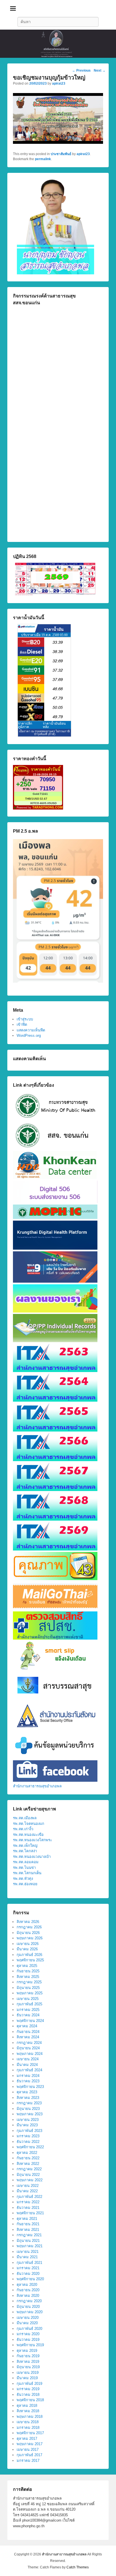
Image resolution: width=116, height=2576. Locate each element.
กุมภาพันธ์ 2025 (29, 2004)
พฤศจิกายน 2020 (30, 2279)
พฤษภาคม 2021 (30, 2246)
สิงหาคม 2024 (28, 2037)
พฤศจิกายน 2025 (30, 1960)
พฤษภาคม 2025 (30, 1993)
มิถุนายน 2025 (28, 1988)
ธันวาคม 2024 (28, 2015)
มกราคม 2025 (28, 2010)
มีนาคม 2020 (27, 2323)
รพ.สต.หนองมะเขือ (28, 1835)
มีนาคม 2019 (27, 2378)
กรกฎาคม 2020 (29, 2301)
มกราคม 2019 (28, 2389)
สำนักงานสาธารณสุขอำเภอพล (37, 1786)
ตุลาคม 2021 (27, 2219)
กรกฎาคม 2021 (29, 2235)
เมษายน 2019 (28, 2373)
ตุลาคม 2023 (27, 2092)
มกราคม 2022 (28, 2202)
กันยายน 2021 (28, 2224)
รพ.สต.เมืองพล (25, 1818)
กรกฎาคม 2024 (29, 2043)
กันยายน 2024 (28, 2032)
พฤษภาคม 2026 (30, 1938)
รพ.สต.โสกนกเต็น (27, 1873)
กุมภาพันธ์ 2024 (29, 2070)
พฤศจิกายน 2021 (30, 2213)
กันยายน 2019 (28, 2356)
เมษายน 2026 (28, 1944)
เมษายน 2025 (28, 1999)
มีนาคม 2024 (27, 2065)
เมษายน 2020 (28, 2318)
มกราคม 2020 (28, 2334)
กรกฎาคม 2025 (29, 1982)
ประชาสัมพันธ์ (61, 154)
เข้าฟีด (22, 1025)
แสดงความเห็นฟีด (31, 1030)
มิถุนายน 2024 (28, 2048)
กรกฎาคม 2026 (29, 1927)
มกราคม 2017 (28, 2461)
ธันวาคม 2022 (28, 2142)
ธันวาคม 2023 (28, 2081)
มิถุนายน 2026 (28, 1933)
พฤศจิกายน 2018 (30, 2400)
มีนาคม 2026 (27, 1949)
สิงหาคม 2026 (28, 1922)
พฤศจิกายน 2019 (30, 2345)
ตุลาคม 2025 (27, 1966)
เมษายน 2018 (28, 2422)
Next (100, 70)
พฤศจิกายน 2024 (30, 2021)
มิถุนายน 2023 (28, 2109)
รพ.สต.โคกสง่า (25, 1851)
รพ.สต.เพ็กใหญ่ (25, 1846)
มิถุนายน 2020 (28, 2307)
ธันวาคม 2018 (28, 2395)
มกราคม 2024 (28, 2076)
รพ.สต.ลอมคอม (26, 1862)
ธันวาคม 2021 (28, 2208)
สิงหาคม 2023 (28, 2098)
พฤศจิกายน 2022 (30, 2147)
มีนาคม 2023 (27, 2125)
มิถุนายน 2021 (28, 2241)
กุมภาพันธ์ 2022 (29, 2197)
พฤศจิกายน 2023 (30, 2087)
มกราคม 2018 (28, 2428)
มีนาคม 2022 (27, 2191)
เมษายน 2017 (28, 2450)
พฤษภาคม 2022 (30, 2180)
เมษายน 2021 (28, 2252)
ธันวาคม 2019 (28, 2340)
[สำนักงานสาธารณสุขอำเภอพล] (58, 44)
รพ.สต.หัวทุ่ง (23, 1879)
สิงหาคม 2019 (28, 2362)
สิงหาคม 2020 (28, 2296)
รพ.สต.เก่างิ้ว (23, 1829)
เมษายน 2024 (28, 2059)
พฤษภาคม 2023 (30, 2114)
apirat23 (59, 83)
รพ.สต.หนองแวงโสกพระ (33, 1840)
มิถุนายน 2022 (28, 2175)
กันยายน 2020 (28, 2290)
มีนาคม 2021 (27, 2257)
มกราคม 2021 (28, 2268)
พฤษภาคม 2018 (30, 2417)
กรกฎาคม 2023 (29, 2103)
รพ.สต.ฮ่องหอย (25, 1884)
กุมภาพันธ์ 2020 (29, 2329)
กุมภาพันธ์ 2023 (29, 2131)
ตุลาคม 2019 (27, 2351)
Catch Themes (78, 2567)
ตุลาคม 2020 (27, 2285)
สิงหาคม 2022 (28, 2164)
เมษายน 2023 (28, 2120)
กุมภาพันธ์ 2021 (29, 2263)
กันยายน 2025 (28, 1971)
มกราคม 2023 (28, 2136)
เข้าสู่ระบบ (25, 1019)
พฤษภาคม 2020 (30, 2312)
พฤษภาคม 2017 (30, 2444)
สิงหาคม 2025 (28, 1977)
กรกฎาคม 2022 (29, 2169)
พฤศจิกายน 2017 (30, 2433)
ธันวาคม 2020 (28, 2274)
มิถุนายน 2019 (28, 2367)
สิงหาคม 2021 (28, 2230)
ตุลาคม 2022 (27, 2153)
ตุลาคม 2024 (27, 2026)
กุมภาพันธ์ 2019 (29, 2384)
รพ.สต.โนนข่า (24, 1868)
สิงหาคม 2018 (28, 2411)
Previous (81, 70)
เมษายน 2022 (28, 2186)
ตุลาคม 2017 (27, 2439)
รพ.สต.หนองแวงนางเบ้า (32, 1857)
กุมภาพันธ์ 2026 (29, 1955)
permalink (43, 159)
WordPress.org (29, 1036)
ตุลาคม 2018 (27, 2406)
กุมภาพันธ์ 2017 (29, 2455)
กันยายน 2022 (28, 2158)
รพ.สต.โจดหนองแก (29, 1824)
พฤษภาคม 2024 (30, 2054)
